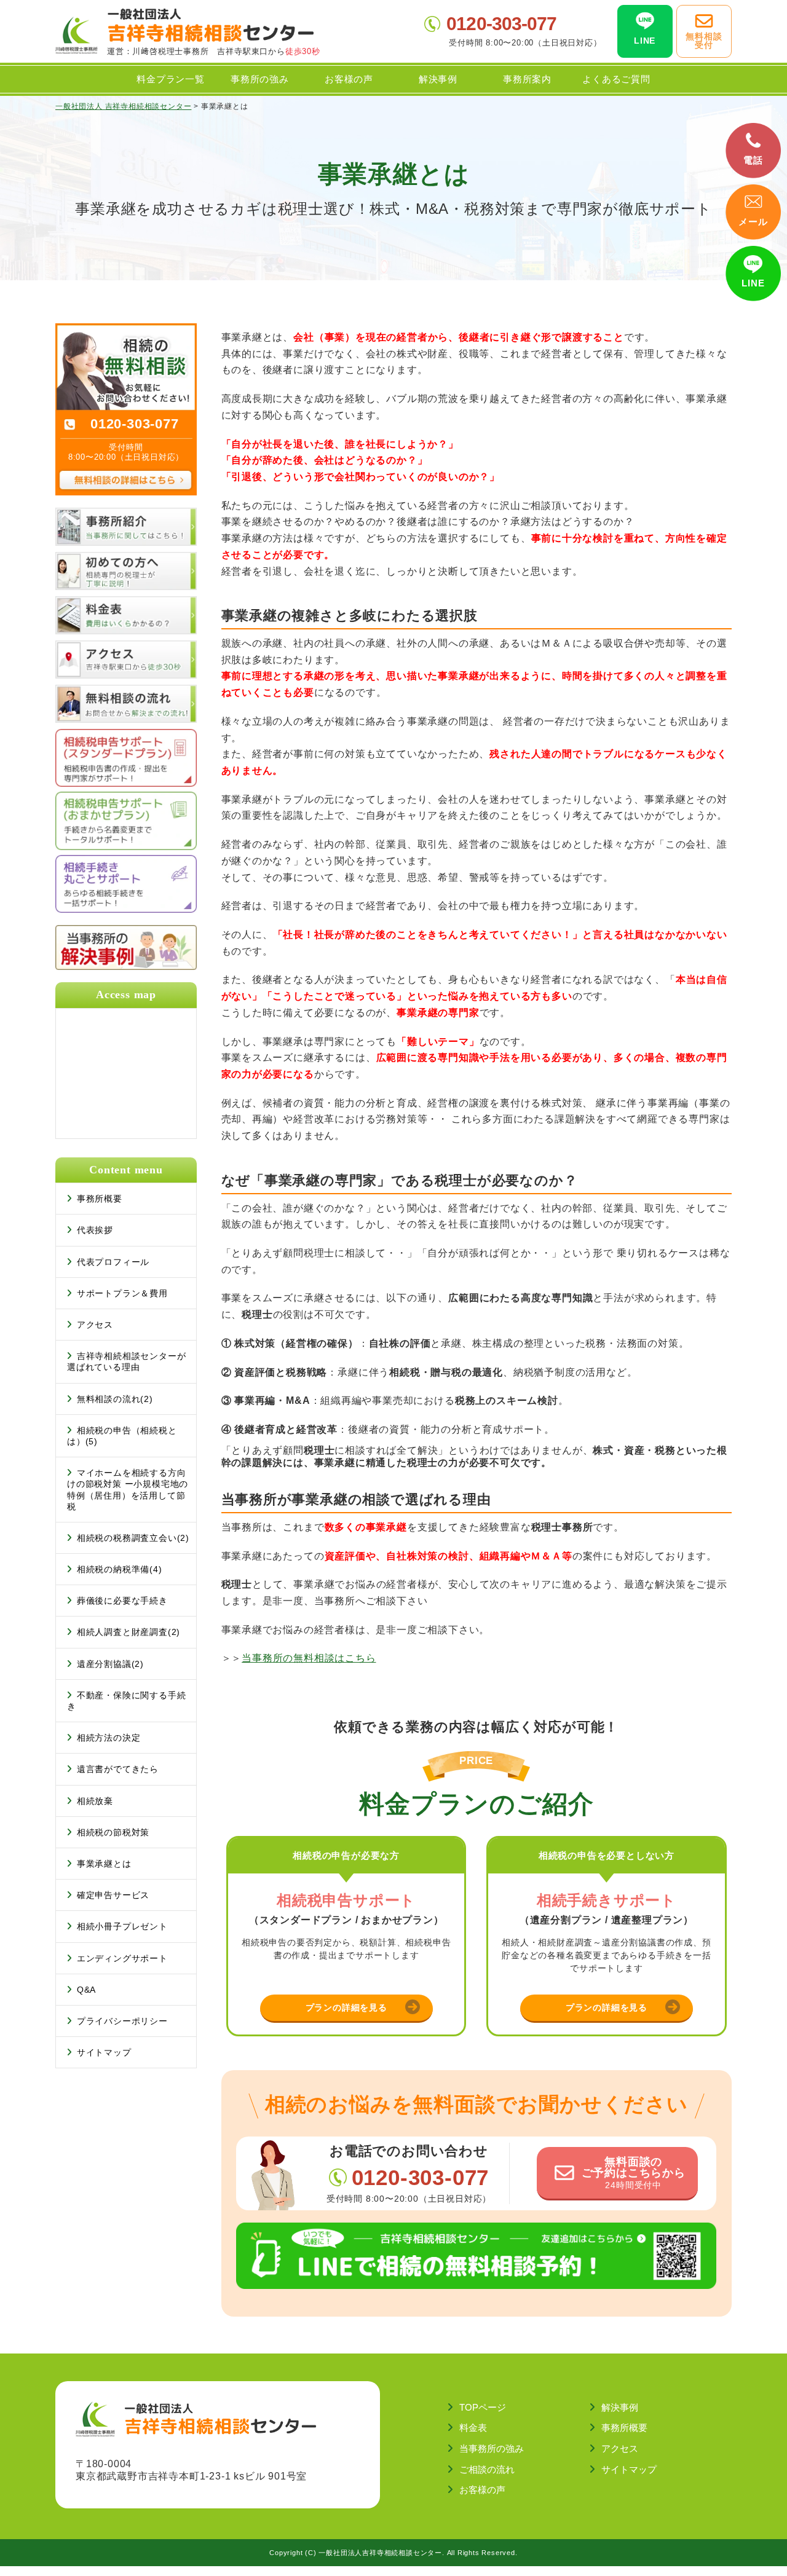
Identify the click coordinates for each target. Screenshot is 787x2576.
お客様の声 (349, 79)
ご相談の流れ (487, 2469)
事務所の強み (260, 79)
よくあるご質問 (616, 79)
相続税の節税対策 (113, 1832)
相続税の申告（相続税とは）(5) (122, 1436)
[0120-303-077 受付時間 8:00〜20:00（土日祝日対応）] (126, 329)
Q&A (86, 1990)
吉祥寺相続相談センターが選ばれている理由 (126, 1361)
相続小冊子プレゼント (122, 1926)
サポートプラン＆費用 (122, 1293)
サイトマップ (104, 2052)
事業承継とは (104, 1864)
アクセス (95, 1325)
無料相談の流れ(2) (115, 1399)
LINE (753, 283)
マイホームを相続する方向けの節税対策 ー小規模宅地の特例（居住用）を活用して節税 (128, 1490)
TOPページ (483, 2407)
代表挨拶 (95, 1230)
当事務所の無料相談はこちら (309, 1658)
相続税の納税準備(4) (120, 1569)
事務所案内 (527, 79)
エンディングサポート (122, 1958)
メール (753, 222)
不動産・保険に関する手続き (126, 1701)
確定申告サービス (113, 1895)
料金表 (473, 2428)
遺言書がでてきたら (118, 1769)
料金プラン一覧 (171, 79)
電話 (753, 160)
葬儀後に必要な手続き (122, 1601)
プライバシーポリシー (122, 2021)
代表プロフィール (113, 1262)
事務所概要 (100, 1199)
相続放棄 (95, 1801)
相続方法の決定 (109, 1738)
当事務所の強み (492, 2448)
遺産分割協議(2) (110, 1664)
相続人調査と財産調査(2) (129, 1632)
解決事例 (438, 79)
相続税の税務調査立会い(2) (133, 1538)
